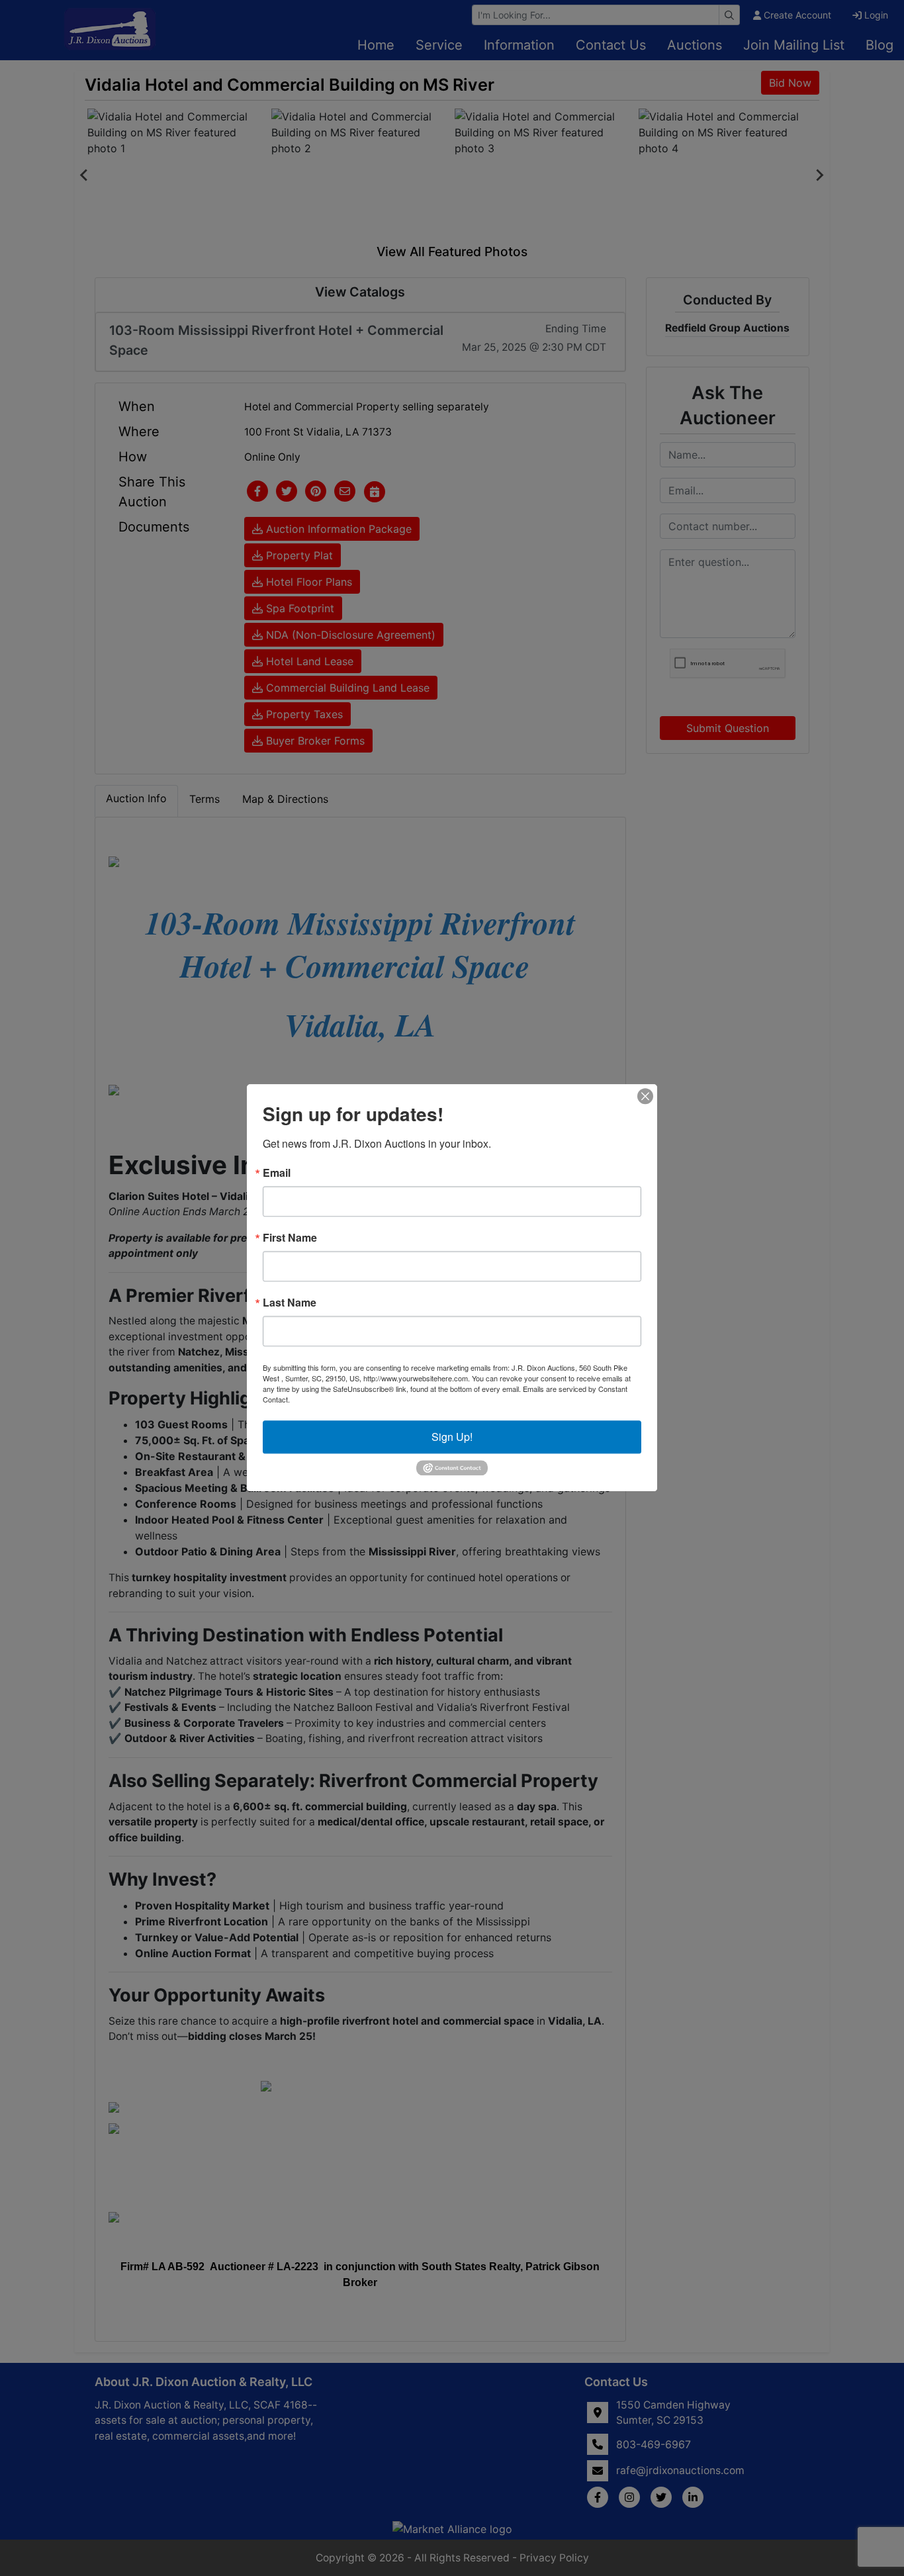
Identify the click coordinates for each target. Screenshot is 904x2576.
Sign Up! (452, 1437)
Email (277, 1173)
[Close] (645, 1096)
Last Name (290, 1303)
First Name (290, 1238)
